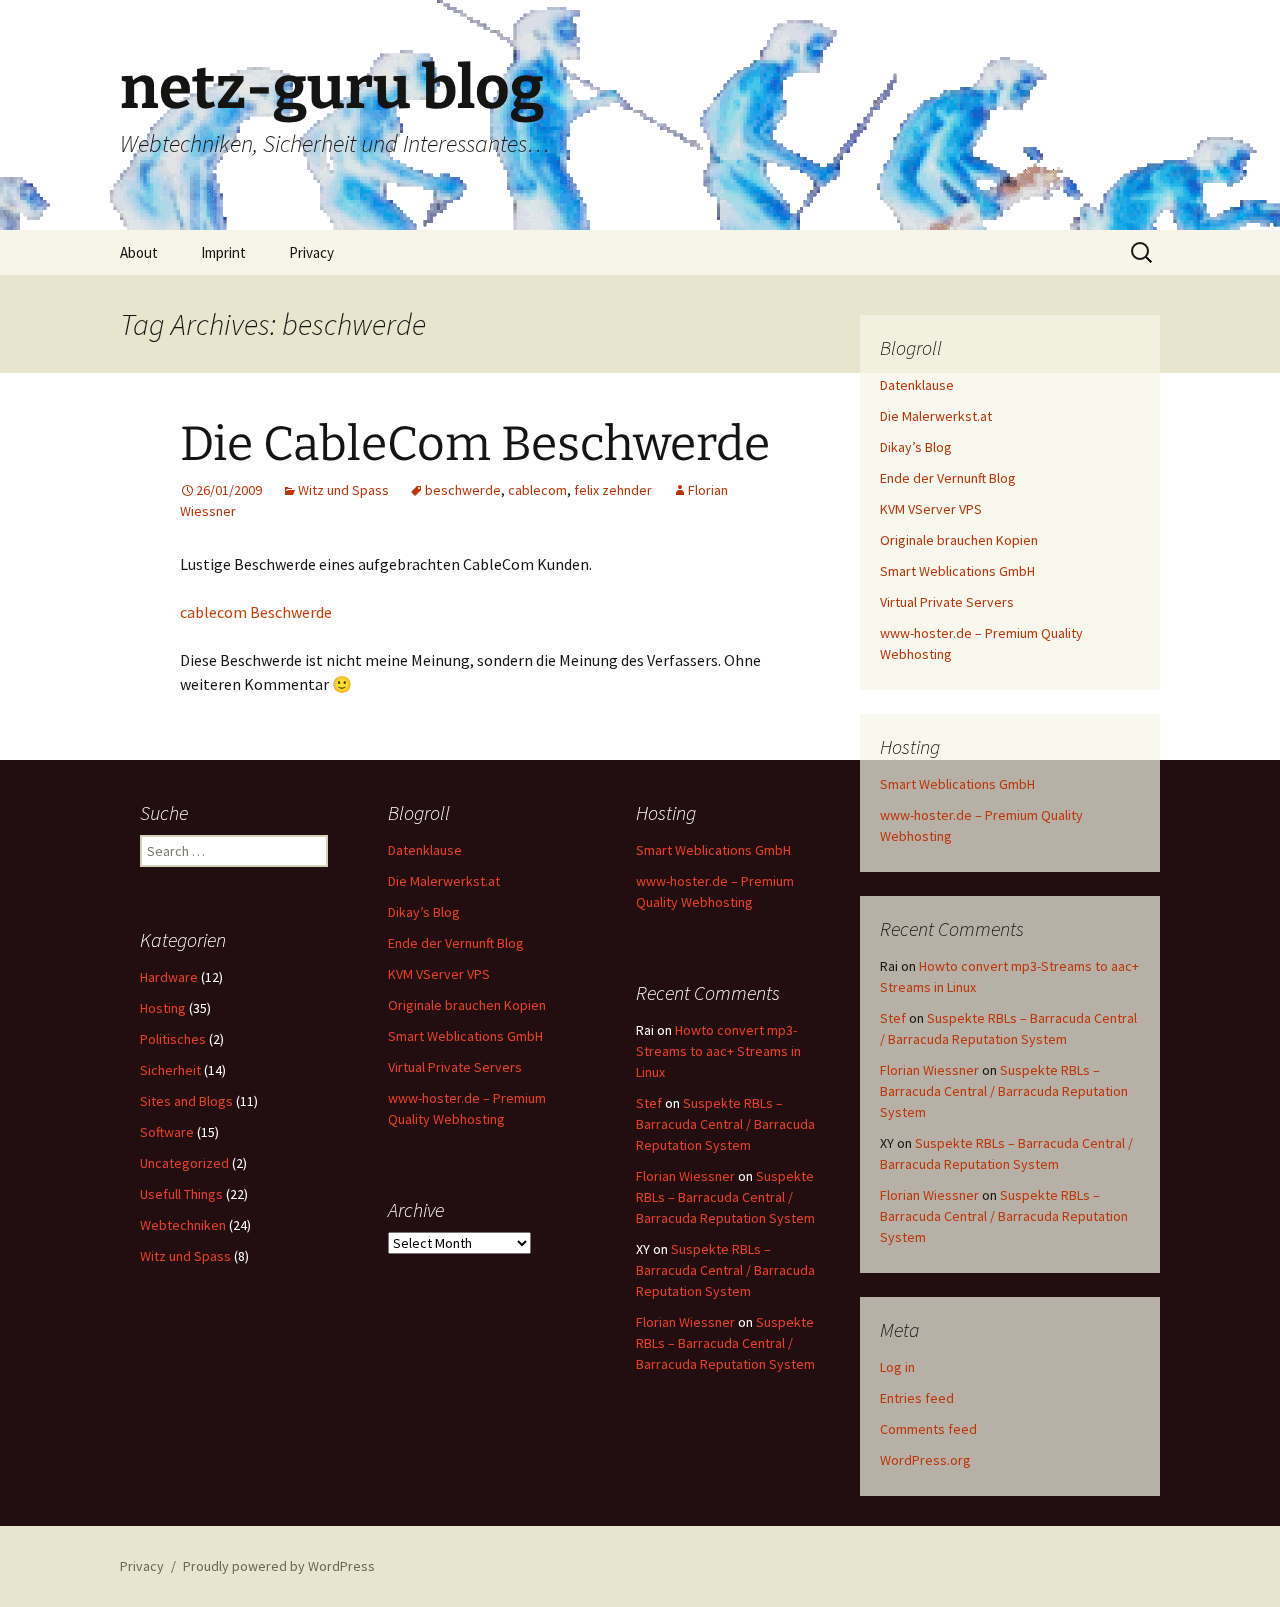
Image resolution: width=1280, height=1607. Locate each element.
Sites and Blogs (186, 1101)
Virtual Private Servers (947, 602)
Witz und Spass (343, 490)
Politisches (173, 1039)
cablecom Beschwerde (256, 612)
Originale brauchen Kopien (959, 540)
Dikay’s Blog (916, 447)
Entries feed (917, 1398)
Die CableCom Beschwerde (475, 444)
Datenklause (917, 385)
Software (167, 1132)
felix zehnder (613, 490)
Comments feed (928, 1429)
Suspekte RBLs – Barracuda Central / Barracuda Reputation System (1004, 1091)
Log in (897, 1367)
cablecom (537, 490)
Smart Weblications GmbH (957, 571)
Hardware (169, 977)
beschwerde (463, 490)
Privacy (311, 252)
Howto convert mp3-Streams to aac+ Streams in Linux (718, 1051)
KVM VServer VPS (931, 509)
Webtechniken (183, 1225)
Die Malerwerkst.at (936, 416)
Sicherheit (170, 1070)
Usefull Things (181, 1194)
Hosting (163, 1008)
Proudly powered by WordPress (279, 1566)
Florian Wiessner (929, 1070)
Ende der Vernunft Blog (948, 478)
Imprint (223, 252)
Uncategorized (184, 1163)
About (139, 252)
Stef (893, 1018)
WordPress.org (925, 1460)
